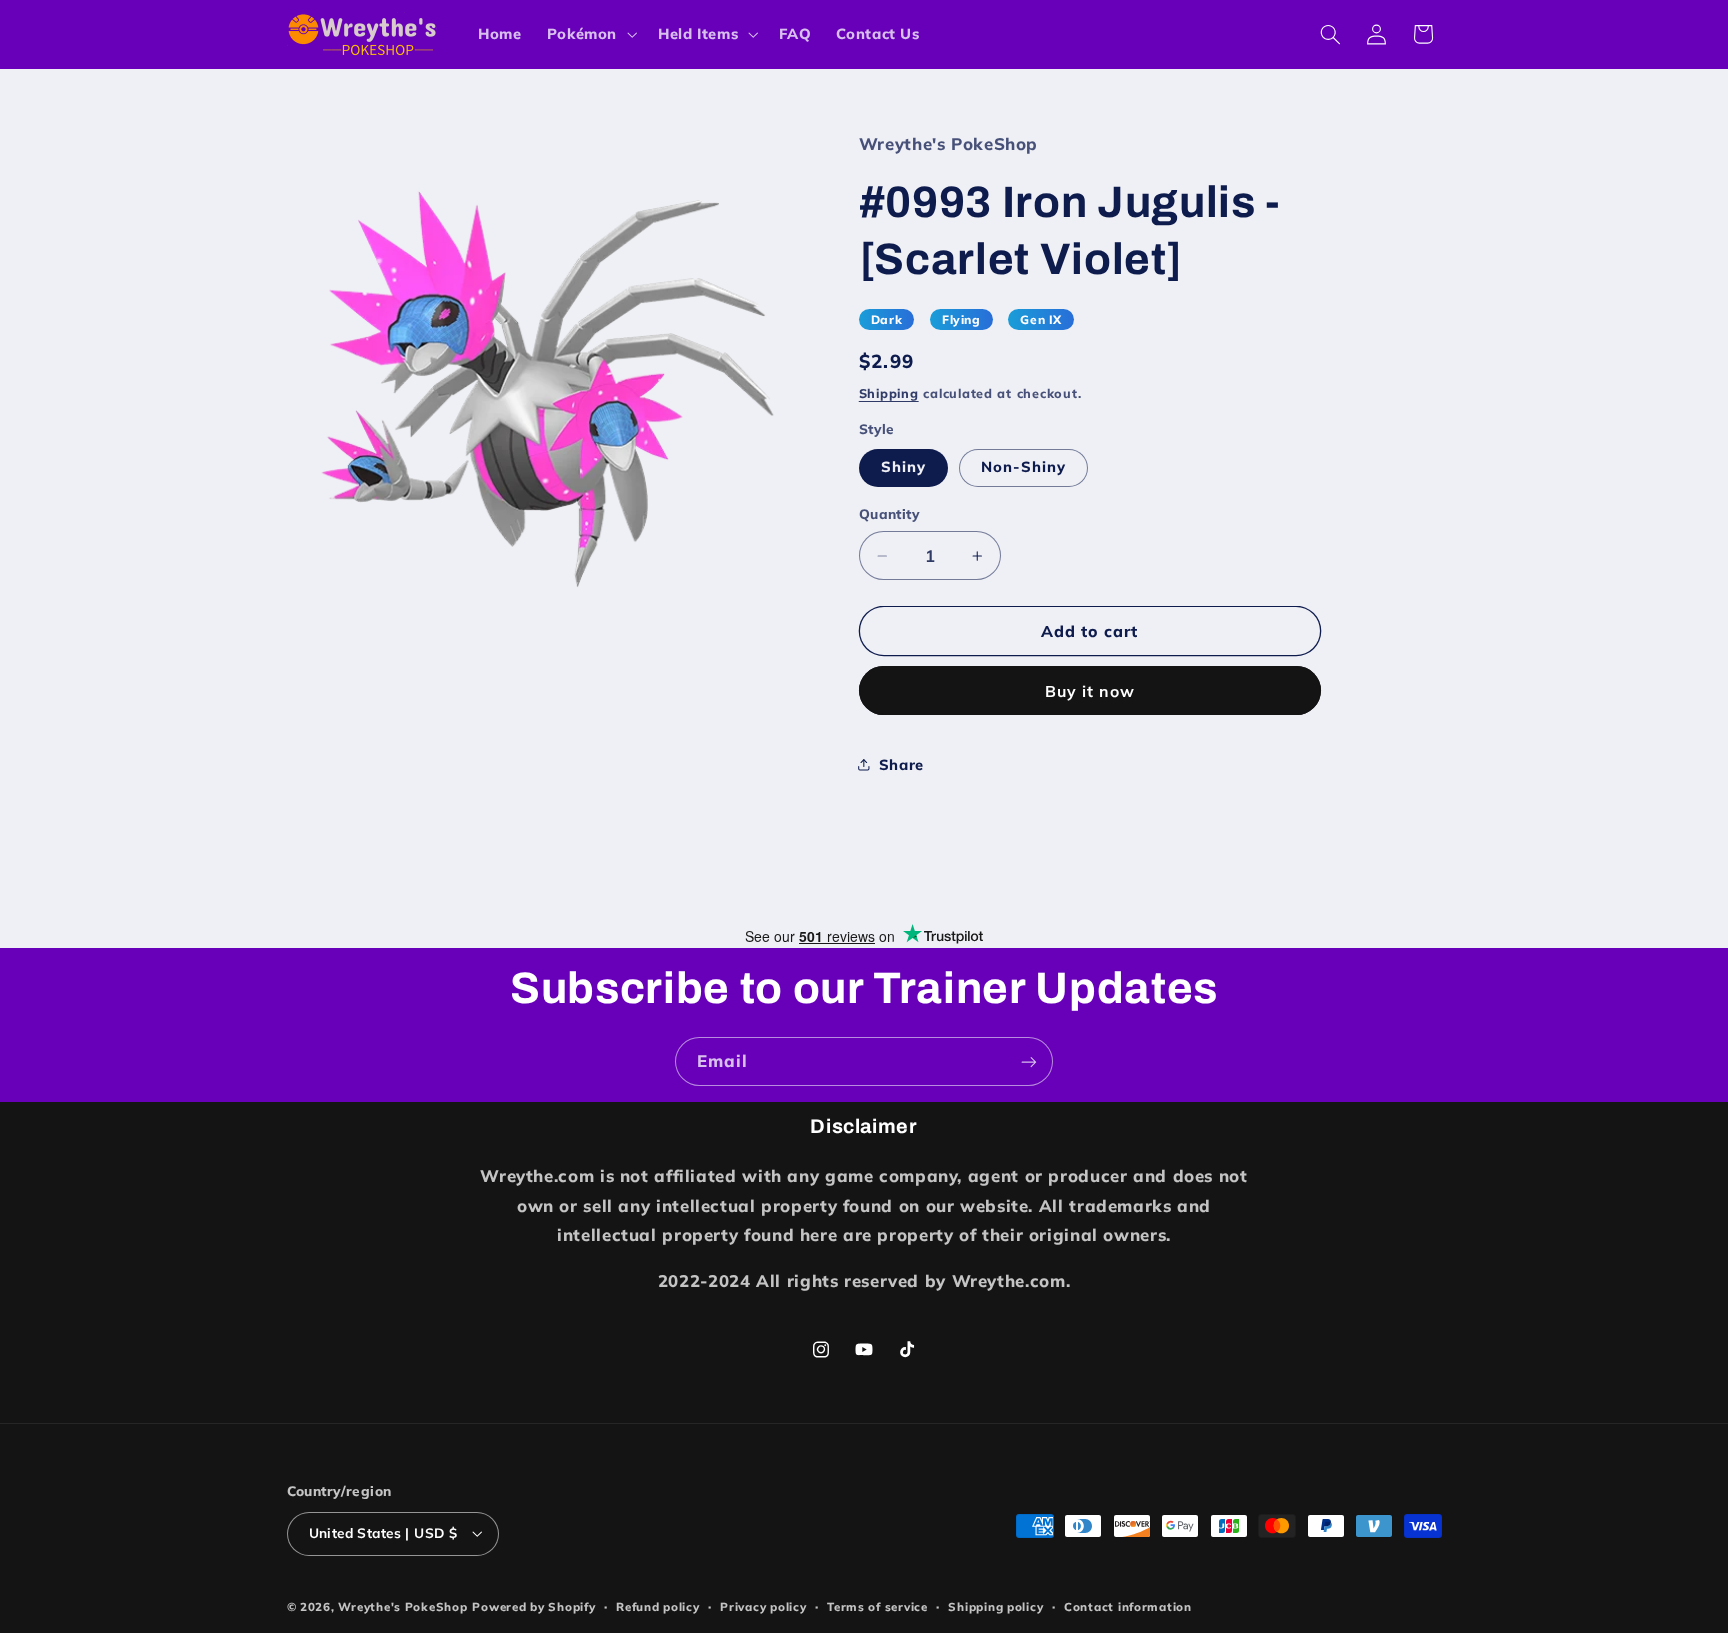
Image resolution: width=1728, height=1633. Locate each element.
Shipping (889, 393)
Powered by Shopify (533, 1606)
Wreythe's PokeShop (402, 1606)
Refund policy (658, 1606)
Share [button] (901, 764)
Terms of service (877, 1606)
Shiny (903, 466)
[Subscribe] (1029, 1061)
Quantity (889, 513)
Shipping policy (995, 1606)
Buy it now (1090, 691)
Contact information (1128, 1606)
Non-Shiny (1023, 466)
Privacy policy (763, 1606)
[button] (589, 34)
